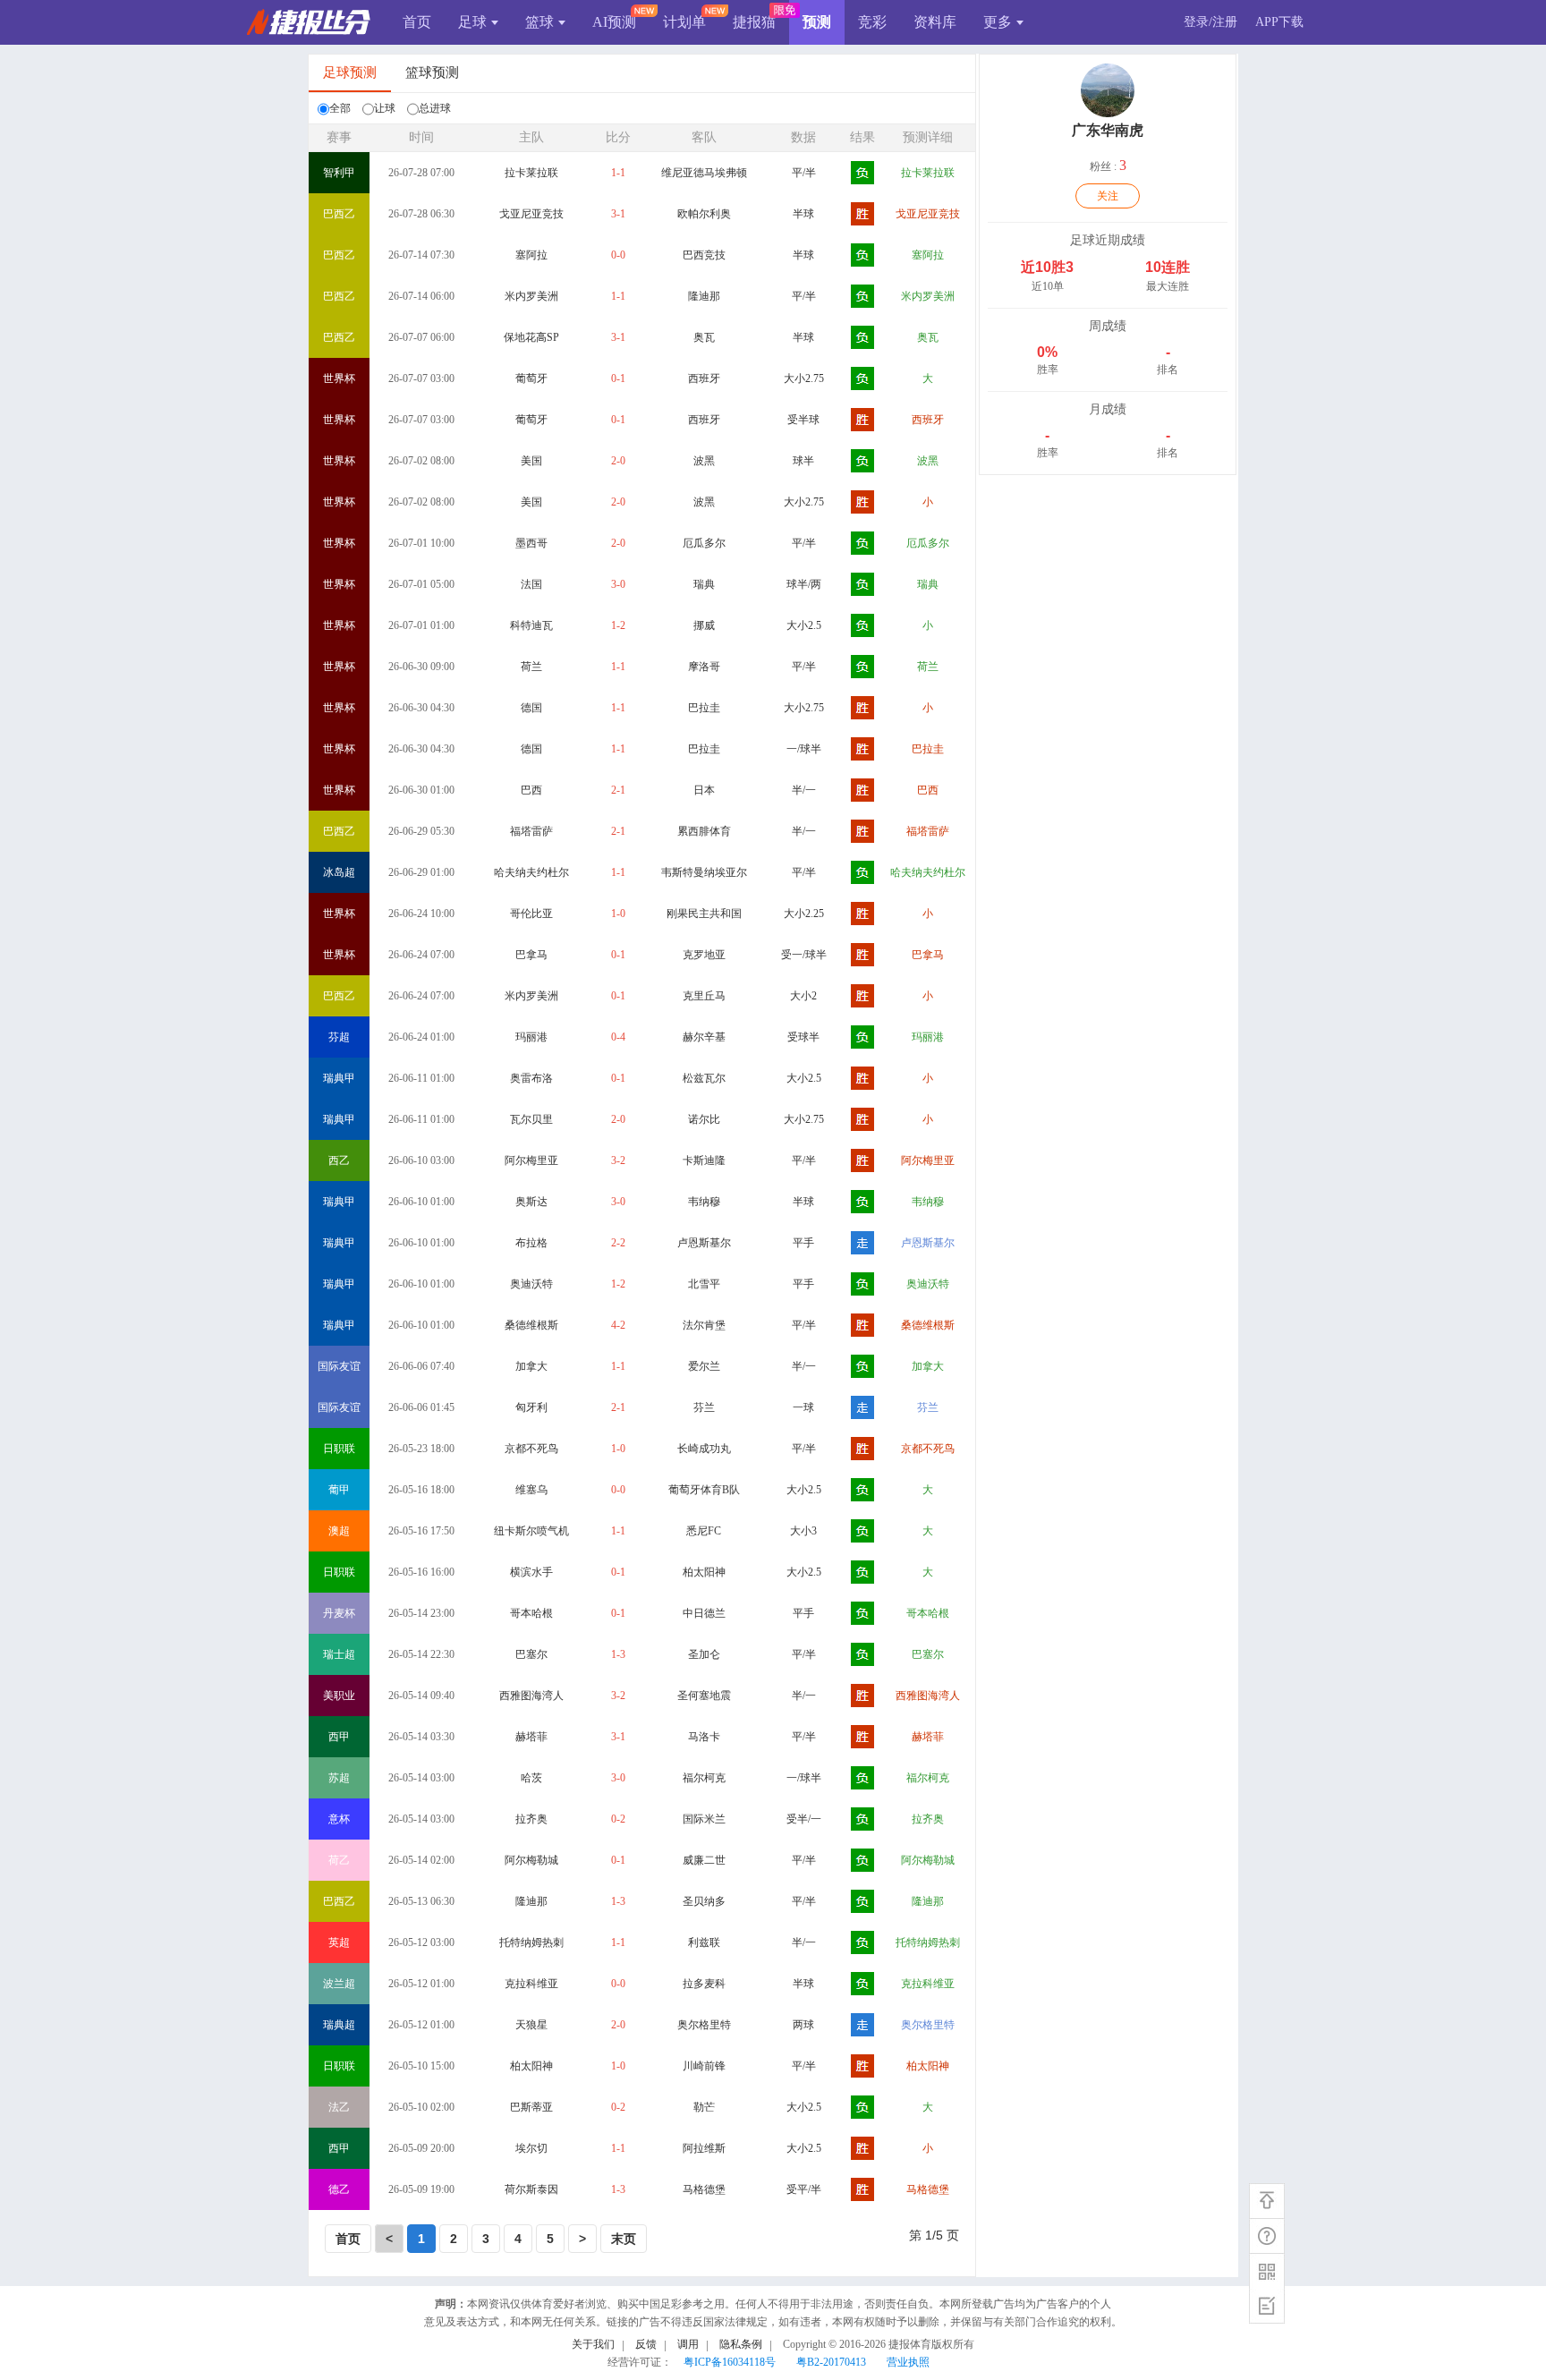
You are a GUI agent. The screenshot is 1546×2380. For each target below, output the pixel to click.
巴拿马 (531, 955)
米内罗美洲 (531, 296)
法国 (531, 584)
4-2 (618, 1325)
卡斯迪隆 (704, 1160)
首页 (417, 22)
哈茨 (531, 1778)
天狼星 (531, 2025)
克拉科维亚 (531, 1984)
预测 (817, 22)
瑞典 (704, 584)
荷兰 (531, 667)
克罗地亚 (704, 955)
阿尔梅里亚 (531, 1160)
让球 (385, 108)
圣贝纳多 (704, 1901)
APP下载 (1279, 22)
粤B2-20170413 (831, 2362)
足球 (472, 22)
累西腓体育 (704, 831)
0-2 (618, 1819)
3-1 (618, 214)
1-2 (618, 625)
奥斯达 (531, 1202)
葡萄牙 (531, 378)
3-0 (618, 584)
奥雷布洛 (531, 1078)
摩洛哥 (704, 667)
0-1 (618, 378)
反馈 (646, 2344)
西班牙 (704, 378)
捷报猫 (754, 22)
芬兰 (704, 1407)
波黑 (704, 461)
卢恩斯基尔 (704, 1243)
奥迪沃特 (531, 1284)
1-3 (618, 1654)
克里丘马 (704, 996)
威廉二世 (704, 1860)
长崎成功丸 (704, 1449)
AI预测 (614, 22)
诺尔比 (704, 1119)
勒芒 (704, 2107)
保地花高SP (531, 337)
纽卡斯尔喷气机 (531, 1531)
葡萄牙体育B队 (704, 1490)
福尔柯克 (704, 1778)
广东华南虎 (1108, 130)
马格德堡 (704, 2189)
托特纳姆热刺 (531, 1942)
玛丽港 (531, 1037)
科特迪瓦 (531, 625)
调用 (688, 2344)
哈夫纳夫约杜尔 (531, 872)
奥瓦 (704, 337)
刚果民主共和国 (704, 914)
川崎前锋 (704, 2066)
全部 (340, 108)
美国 (531, 461)
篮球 (539, 22)
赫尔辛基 (704, 1037)
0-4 (618, 1037)
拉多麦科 (704, 1984)
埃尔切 (531, 2148)
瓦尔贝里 (531, 1119)
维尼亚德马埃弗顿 (704, 173)
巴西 (531, 790)
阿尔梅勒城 (531, 1860)
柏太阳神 (704, 1572)
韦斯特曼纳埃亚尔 (704, 872)
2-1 (618, 790)
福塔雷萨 (531, 831)
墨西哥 (531, 543)
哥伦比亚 (531, 914)
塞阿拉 (531, 255)
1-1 (618, 173)
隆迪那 (704, 296)
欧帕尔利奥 (704, 214)
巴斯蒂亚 (531, 2107)
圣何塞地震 (704, 1696)
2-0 (618, 461)
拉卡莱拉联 (531, 173)
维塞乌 (531, 1490)
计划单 (684, 22)
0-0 (618, 255)
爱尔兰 (704, 1366)
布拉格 (531, 1243)
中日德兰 (704, 1613)
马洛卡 (704, 1737)
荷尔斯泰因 (531, 2189)
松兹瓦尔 (704, 1078)
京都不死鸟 (531, 1449)
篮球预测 (432, 72)
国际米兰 (704, 1819)
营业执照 (908, 2362)
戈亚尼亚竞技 (531, 214)
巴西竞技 (704, 255)
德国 (531, 708)
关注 (1108, 196)
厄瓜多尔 (704, 543)
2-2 (618, 1243)
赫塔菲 (531, 1737)
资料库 (935, 22)
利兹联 (704, 1942)
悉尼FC (704, 1531)
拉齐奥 (531, 1819)
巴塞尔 (531, 1654)
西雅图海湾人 (531, 1696)
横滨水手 (531, 1572)
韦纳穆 (704, 1202)
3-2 (618, 1160)
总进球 (435, 108)
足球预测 (350, 72)
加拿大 (531, 1366)
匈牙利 (531, 1407)
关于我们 (593, 2344)
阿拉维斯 (704, 2148)
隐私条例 (741, 2344)
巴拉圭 (704, 708)
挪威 (704, 625)
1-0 (618, 914)
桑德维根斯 (531, 1325)
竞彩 (872, 22)
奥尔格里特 (704, 2025)
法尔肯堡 (704, 1325)
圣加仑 (704, 1654)
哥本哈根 (531, 1613)
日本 (704, 790)
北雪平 (704, 1284)
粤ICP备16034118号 (730, 2362)
